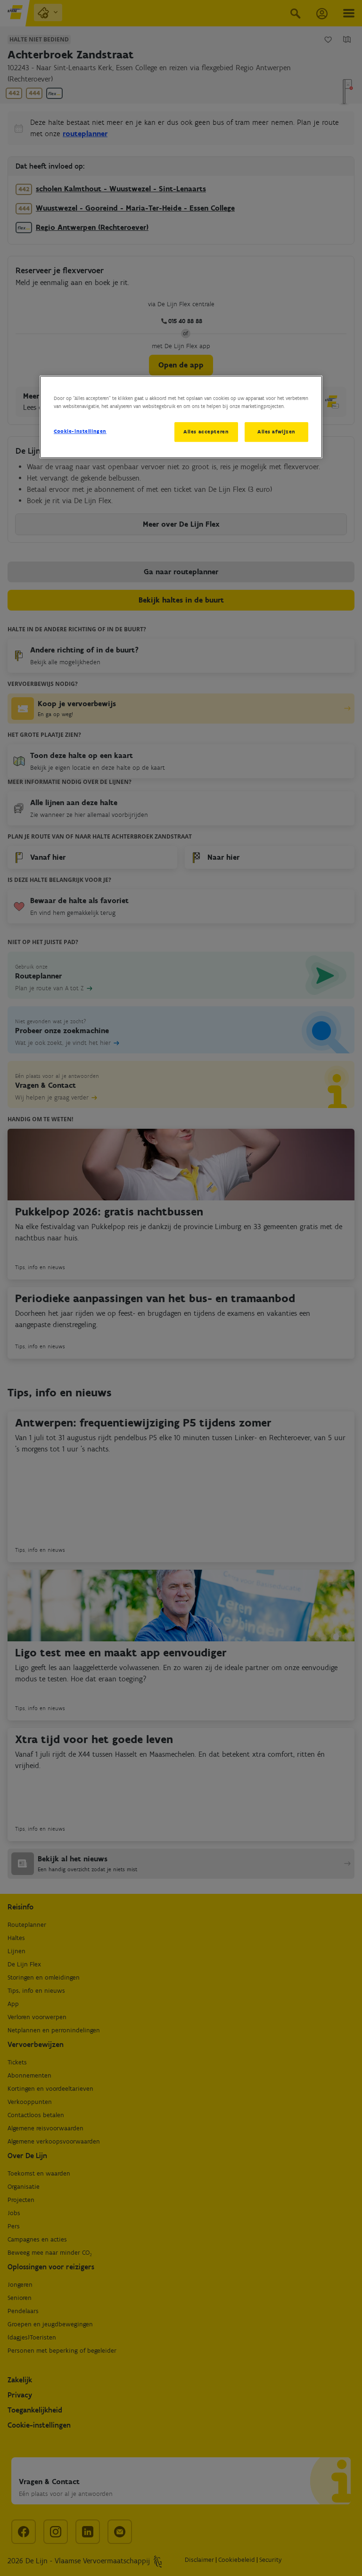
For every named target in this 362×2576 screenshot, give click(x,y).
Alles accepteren (206, 432)
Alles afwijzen (276, 432)
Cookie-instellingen (80, 431)
